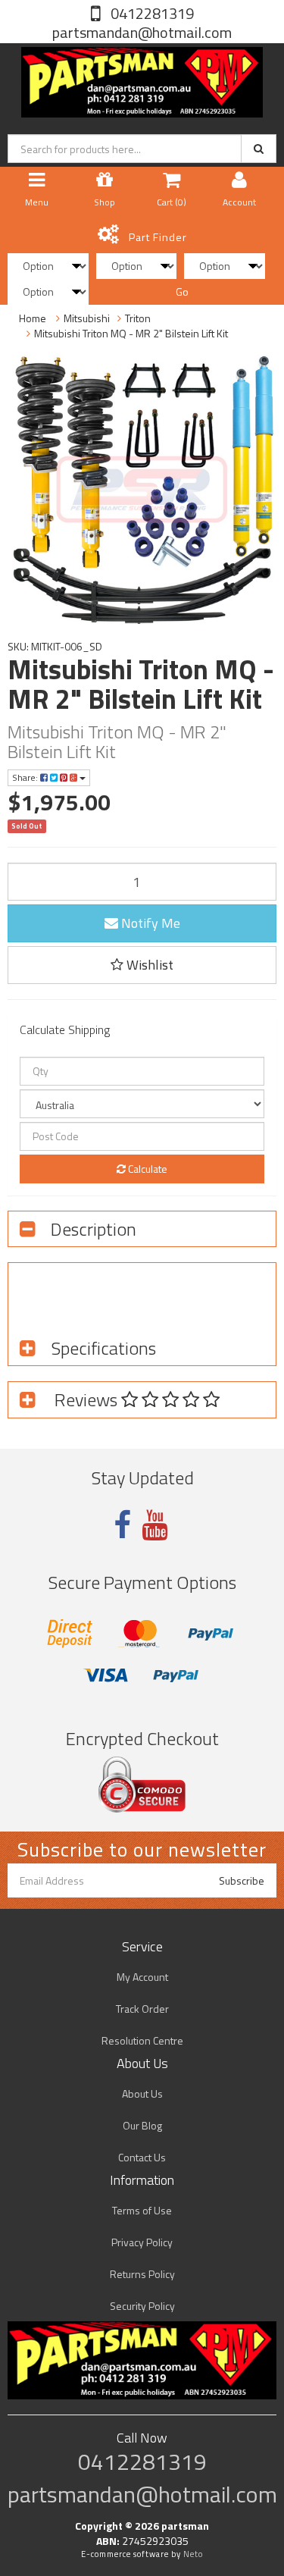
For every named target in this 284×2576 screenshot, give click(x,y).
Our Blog (142, 2125)
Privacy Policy (142, 2242)
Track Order (142, 2009)
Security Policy (142, 2306)
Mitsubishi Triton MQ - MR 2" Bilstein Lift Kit (131, 333)
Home (33, 318)
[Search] (259, 149)
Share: (26, 777)
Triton (138, 318)
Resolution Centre (142, 2040)
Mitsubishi (87, 318)
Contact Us (142, 2157)
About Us (142, 2093)
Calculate (147, 1169)
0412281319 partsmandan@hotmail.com (142, 23)
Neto (193, 2554)
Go (182, 291)
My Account (142, 1977)
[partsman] (142, 79)
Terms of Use (142, 2210)
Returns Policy (142, 2274)
